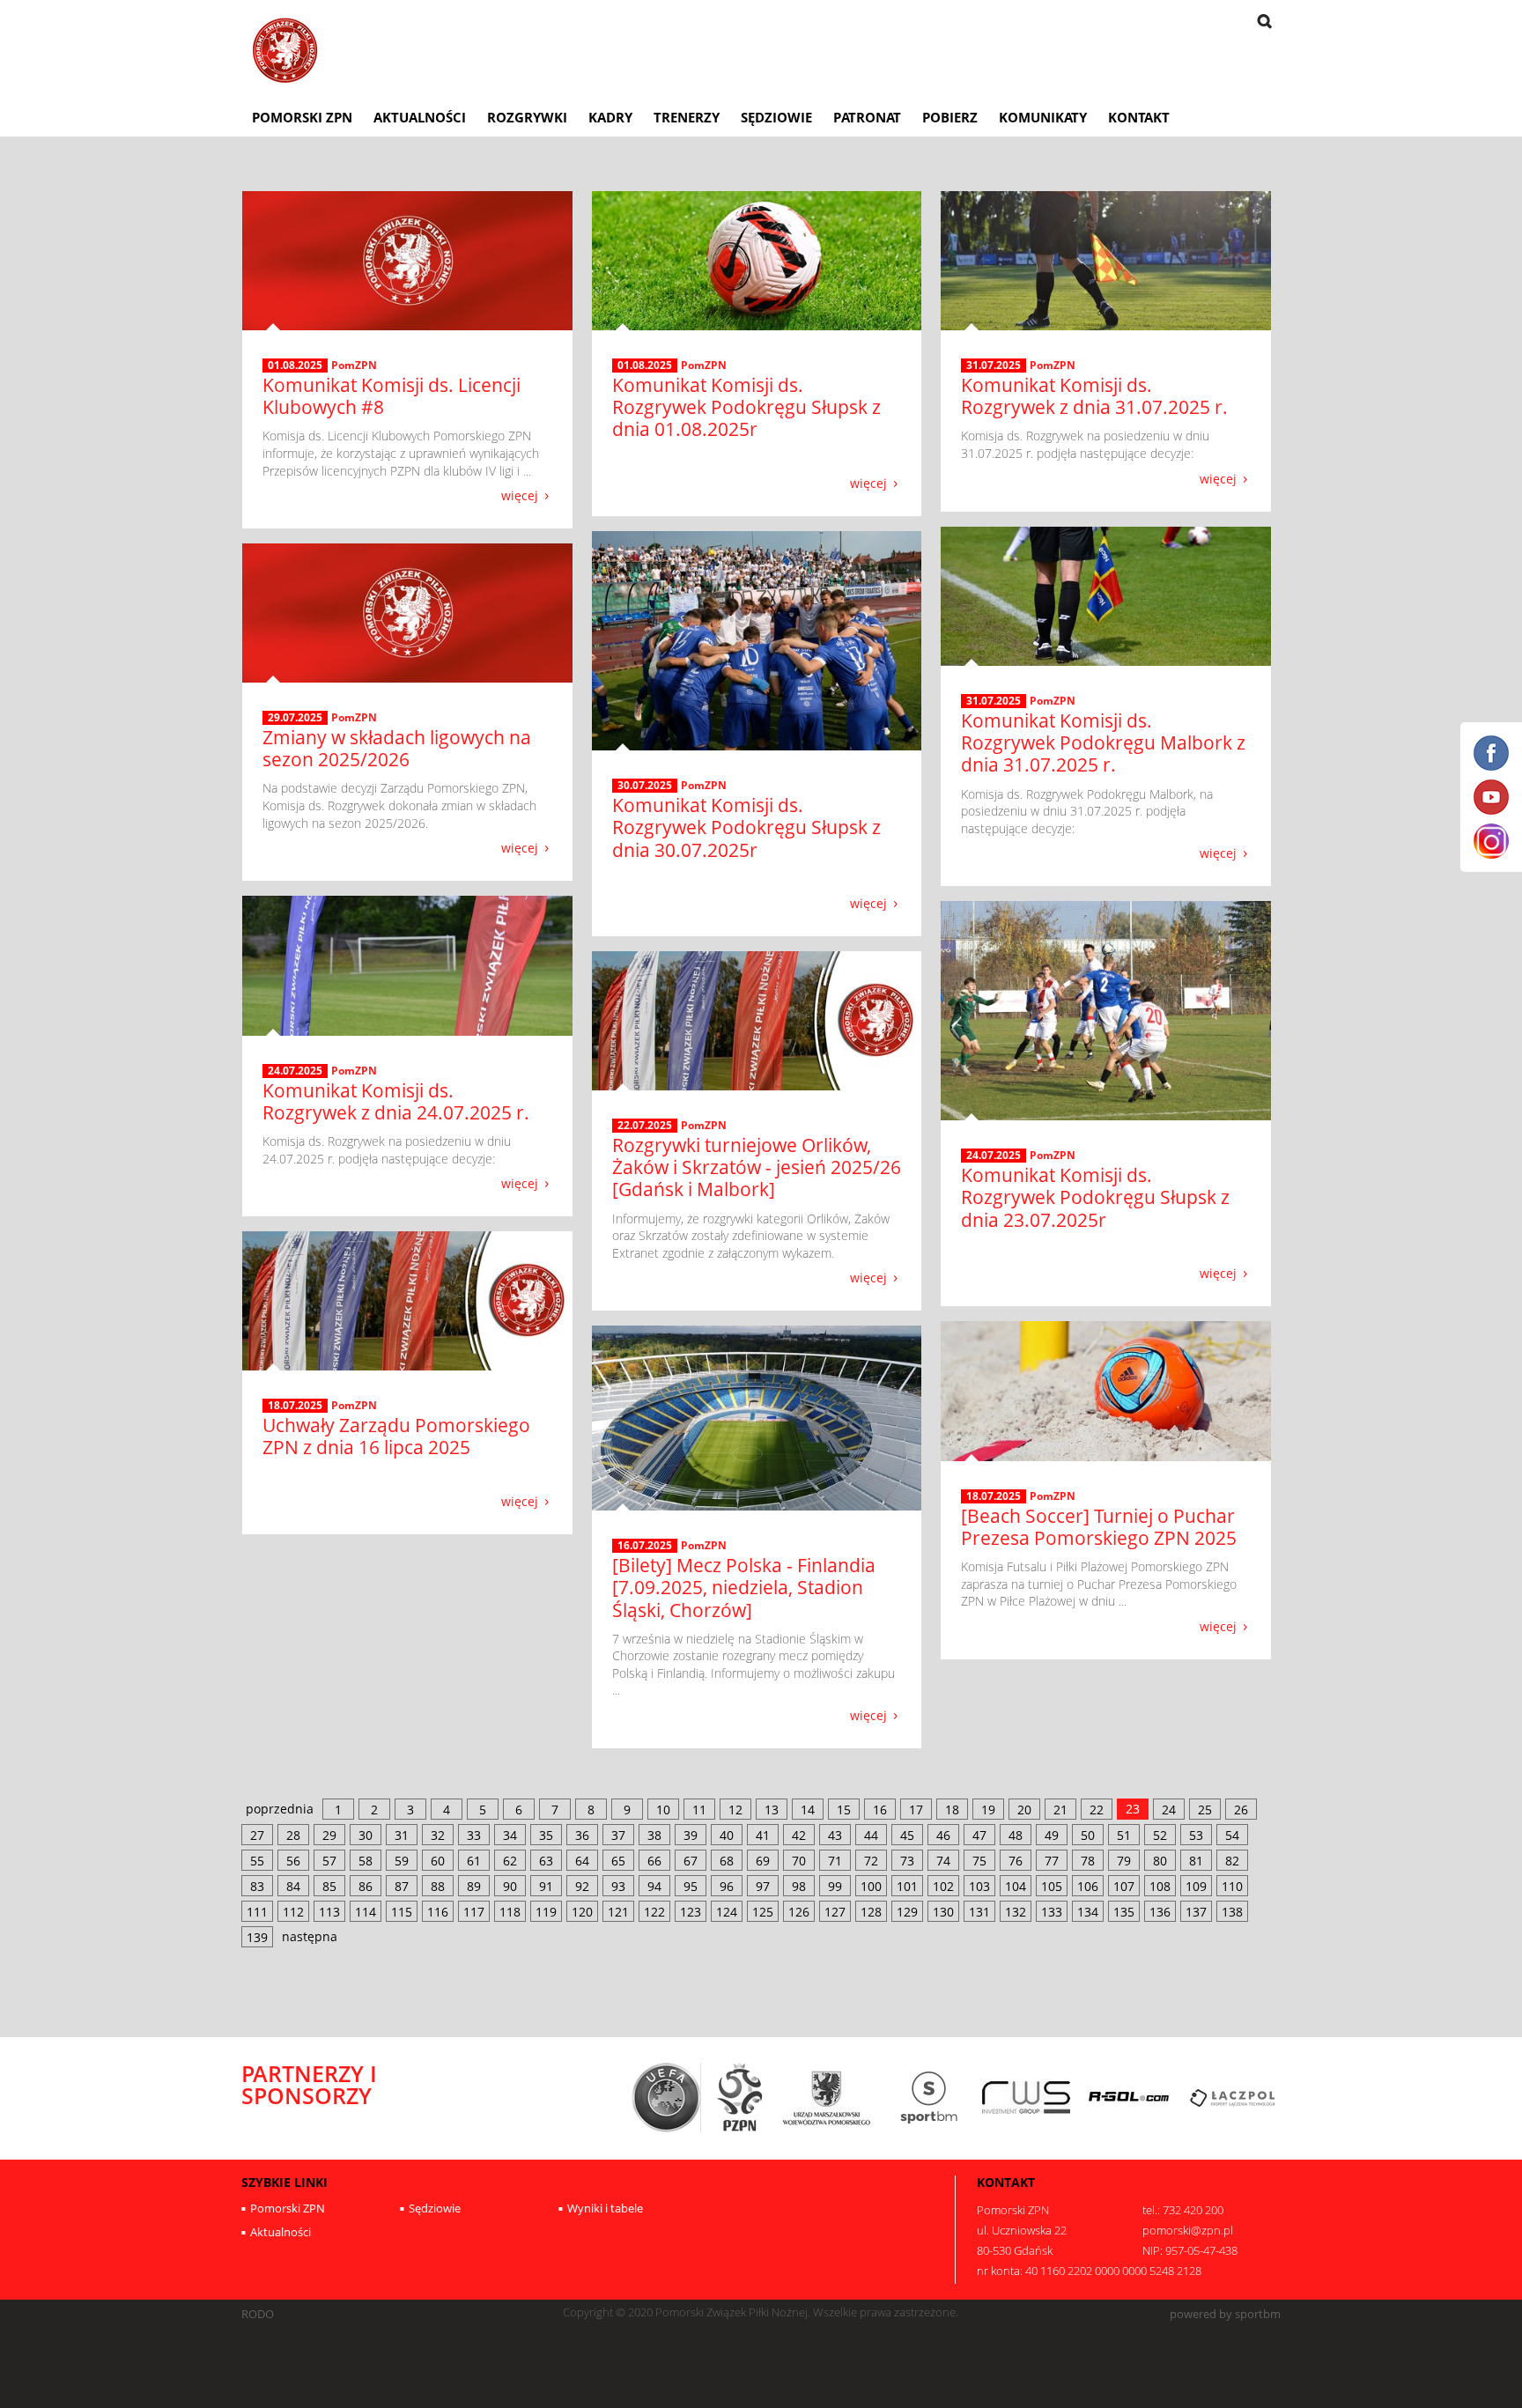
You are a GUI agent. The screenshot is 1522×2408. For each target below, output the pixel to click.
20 (1024, 1810)
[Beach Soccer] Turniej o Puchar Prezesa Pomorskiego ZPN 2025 (1099, 1527)
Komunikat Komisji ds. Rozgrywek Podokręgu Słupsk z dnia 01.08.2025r (746, 407)
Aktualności (420, 117)
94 (654, 1886)
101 (907, 1886)
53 (1196, 1835)
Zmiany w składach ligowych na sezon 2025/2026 (397, 748)
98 (799, 1886)
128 (871, 1912)
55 (257, 1861)
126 (799, 1912)
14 (808, 1810)
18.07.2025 (295, 1406)
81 (1196, 1861)
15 (844, 1810)
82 (1232, 1861)
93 (618, 1886)
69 (763, 1861)
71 (835, 1861)
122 (654, 1912)
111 (257, 1912)
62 (510, 1861)
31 (402, 1835)
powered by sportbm (1225, 2314)
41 (763, 1835)
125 (763, 1912)
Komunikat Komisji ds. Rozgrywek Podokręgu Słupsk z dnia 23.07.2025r (1095, 1197)
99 (835, 1886)
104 (1016, 1886)
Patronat (867, 117)
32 (438, 1835)
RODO (258, 2314)
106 (1088, 1886)
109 (1196, 1886)
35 (546, 1835)
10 (663, 1810)
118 (510, 1912)
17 (916, 1810)
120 (582, 1912)
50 (1088, 1835)
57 (329, 1861)
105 (1052, 1886)
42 (799, 1835)
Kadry (610, 117)
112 (293, 1912)
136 (1160, 1912)
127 (835, 1912)
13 (772, 1810)
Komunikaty (1043, 117)
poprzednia (280, 1809)
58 (366, 1861)
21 (1060, 1810)
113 (329, 1912)
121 (618, 1912)
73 (907, 1861)
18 (952, 1810)
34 (510, 1835)
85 (329, 1886)
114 (366, 1912)
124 (727, 1912)
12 (735, 1810)
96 (727, 1886)
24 (1169, 1810)
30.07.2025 (645, 786)
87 (402, 1886)
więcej (520, 495)
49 (1052, 1835)
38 (654, 1835)
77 (1052, 1861)
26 (1241, 1810)
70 (799, 1861)
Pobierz (950, 117)
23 (1133, 1809)
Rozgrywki (527, 117)
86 (366, 1886)
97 (763, 1886)
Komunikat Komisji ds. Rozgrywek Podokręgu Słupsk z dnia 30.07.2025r (746, 827)
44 (871, 1835)
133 (1052, 1912)
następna (310, 1936)
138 (1232, 1912)
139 (257, 1937)
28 (293, 1835)
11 (699, 1810)
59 (402, 1861)
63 (546, 1861)
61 (474, 1861)
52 (1160, 1835)
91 (546, 1886)
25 (1205, 1810)
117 (474, 1912)
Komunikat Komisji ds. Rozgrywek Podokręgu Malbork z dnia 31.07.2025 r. (1103, 742)
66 (654, 1861)
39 (691, 1835)
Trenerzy (687, 117)
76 (1016, 1861)
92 (582, 1886)
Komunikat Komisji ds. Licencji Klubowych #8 (392, 396)
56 (293, 1861)
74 (943, 1861)
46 (943, 1835)
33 (474, 1835)
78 (1088, 1861)
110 (1232, 1886)
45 (907, 1835)
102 (943, 1886)
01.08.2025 (295, 366)
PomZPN (354, 365)
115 (402, 1912)
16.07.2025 (645, 1546)
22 (1097, 1810)
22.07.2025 (645, 1126)
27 (257, 1835)
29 (329, 1835)
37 (618, 1835)
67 (691, 1861)
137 (1196, 1912)
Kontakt (1139, 117)
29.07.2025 (295, 718)
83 (257, 1886)
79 (1124, 1861)
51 (1124, 1835)
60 (438, 1861)
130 (943, 1912)
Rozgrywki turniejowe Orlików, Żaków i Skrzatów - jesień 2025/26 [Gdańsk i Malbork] (757, 1167)
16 (880, 1810)
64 (582, 1861)
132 (1016, 1912)
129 (907, 1912)
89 (474, 1886)
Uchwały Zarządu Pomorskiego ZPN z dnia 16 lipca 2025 (396, 1436)
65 (618, 1861)
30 (366, 1835)
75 (979, 1861)
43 (835, 1835)
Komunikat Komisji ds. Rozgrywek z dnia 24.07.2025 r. (396, 1101)
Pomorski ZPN (302, 117)
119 (546, 1912)
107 (1124, 1886)
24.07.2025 (295, 1071)
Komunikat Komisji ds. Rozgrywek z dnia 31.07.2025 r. (1094, 396)
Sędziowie (776, 117)
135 (1124, 1912)
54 (1232, 1835)
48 (1016, 1835)
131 (979, 1912)
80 (1160, 1861)
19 (988, 1810)
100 (871, 1886)
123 (691, 1912)
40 (727, 1835)
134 (1088, 1912)
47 (979, 1835)
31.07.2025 (994, 366)
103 (979, 1886)
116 (438, 1912)
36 (582, 1835)
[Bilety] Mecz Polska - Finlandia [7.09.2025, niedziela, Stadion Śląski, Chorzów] (744, 1587)
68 (727, 1861)
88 (438, 1886)
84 (293, 1886)
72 (871, 1861)
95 (691, 1886)
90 (510, 1886)
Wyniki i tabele (605, 2208)
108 (1160, 1886)
